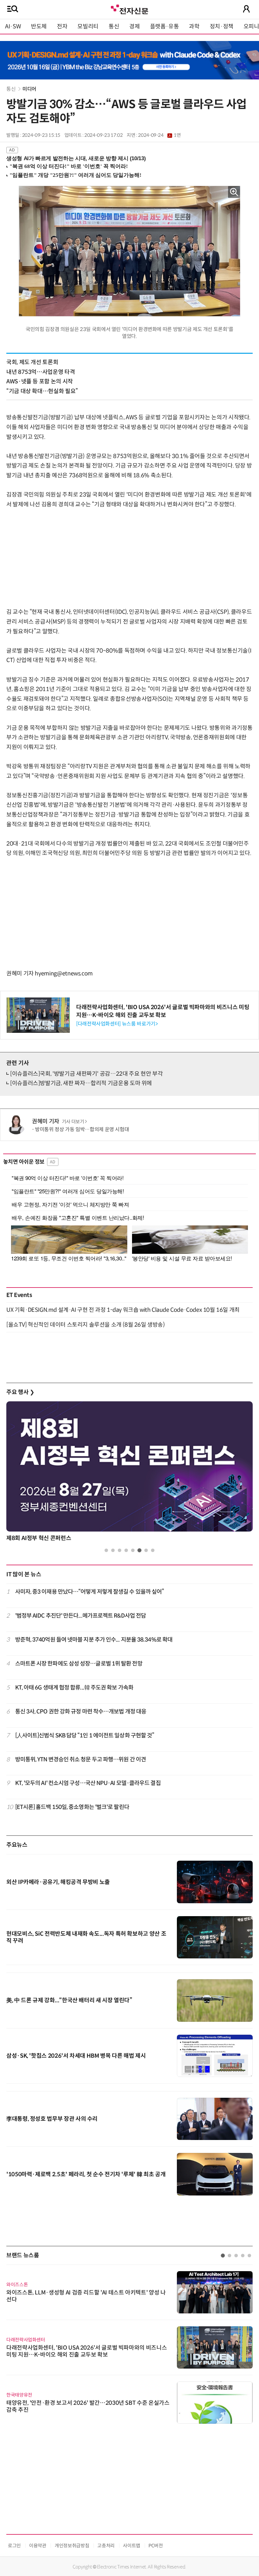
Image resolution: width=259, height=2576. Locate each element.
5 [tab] (133, 1550)
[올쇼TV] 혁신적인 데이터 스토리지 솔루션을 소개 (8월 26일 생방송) (86, 1325)
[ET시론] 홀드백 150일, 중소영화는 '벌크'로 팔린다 (72, 1807)
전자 (62, 26)
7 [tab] (146, 1550)
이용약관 (38, 2546)
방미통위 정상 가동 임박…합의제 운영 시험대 (82, 1129)
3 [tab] (120, 1550)
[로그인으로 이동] (246, 9)
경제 (134, 26)
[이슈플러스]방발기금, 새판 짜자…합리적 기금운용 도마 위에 (81, 1083)
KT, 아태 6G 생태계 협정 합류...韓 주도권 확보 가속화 (74, 1688)
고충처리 (106, 2546)
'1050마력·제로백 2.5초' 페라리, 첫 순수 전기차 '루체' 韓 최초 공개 (86, 2174)
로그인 (14, 2546)
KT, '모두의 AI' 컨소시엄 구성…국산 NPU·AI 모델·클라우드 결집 (88, 1783)
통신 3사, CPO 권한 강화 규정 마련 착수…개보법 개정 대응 (81, 1712)
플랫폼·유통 (165, 26)
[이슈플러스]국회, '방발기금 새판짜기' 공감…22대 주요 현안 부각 (86, 1074)
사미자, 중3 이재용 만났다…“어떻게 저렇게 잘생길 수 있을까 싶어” (90, 1592)
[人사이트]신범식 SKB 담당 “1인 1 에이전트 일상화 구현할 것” (85, 1736)
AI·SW (13, 26)
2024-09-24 (159, 135)
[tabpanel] (129, 1473)
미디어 (29, 89)
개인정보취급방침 (72, 2546)
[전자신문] (129, 9)
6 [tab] (139, 1550)
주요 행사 (20, 1392)
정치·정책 (222, 26)
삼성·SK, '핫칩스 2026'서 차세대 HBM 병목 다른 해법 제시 (76, 2056)
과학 (194, 26)
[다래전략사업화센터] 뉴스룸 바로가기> (117, 1024)
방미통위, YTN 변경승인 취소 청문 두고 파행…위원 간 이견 (81, 1759)
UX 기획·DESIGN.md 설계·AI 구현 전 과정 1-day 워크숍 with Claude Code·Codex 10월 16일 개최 (123, 1310)
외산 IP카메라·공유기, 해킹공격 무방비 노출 (58, 1882)
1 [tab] (106, 1550)
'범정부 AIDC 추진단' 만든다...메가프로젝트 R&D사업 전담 (81, 1616)
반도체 (39, 26)
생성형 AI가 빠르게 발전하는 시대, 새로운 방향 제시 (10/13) (76, 158)
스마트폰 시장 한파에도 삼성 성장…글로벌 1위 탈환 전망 (79, 1664)
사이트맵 (132, 2546)
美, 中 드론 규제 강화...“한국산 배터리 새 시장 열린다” (69, 2000)
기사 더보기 (73, 1122)
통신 (114, 26)
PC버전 (156, 2546)
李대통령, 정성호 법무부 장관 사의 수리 (52, 2119)
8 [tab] (153, 1550)
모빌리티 (88, 26)
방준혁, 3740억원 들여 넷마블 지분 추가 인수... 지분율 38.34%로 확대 (94, 1640)
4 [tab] (126, 1550)
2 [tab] (113, 1550)
